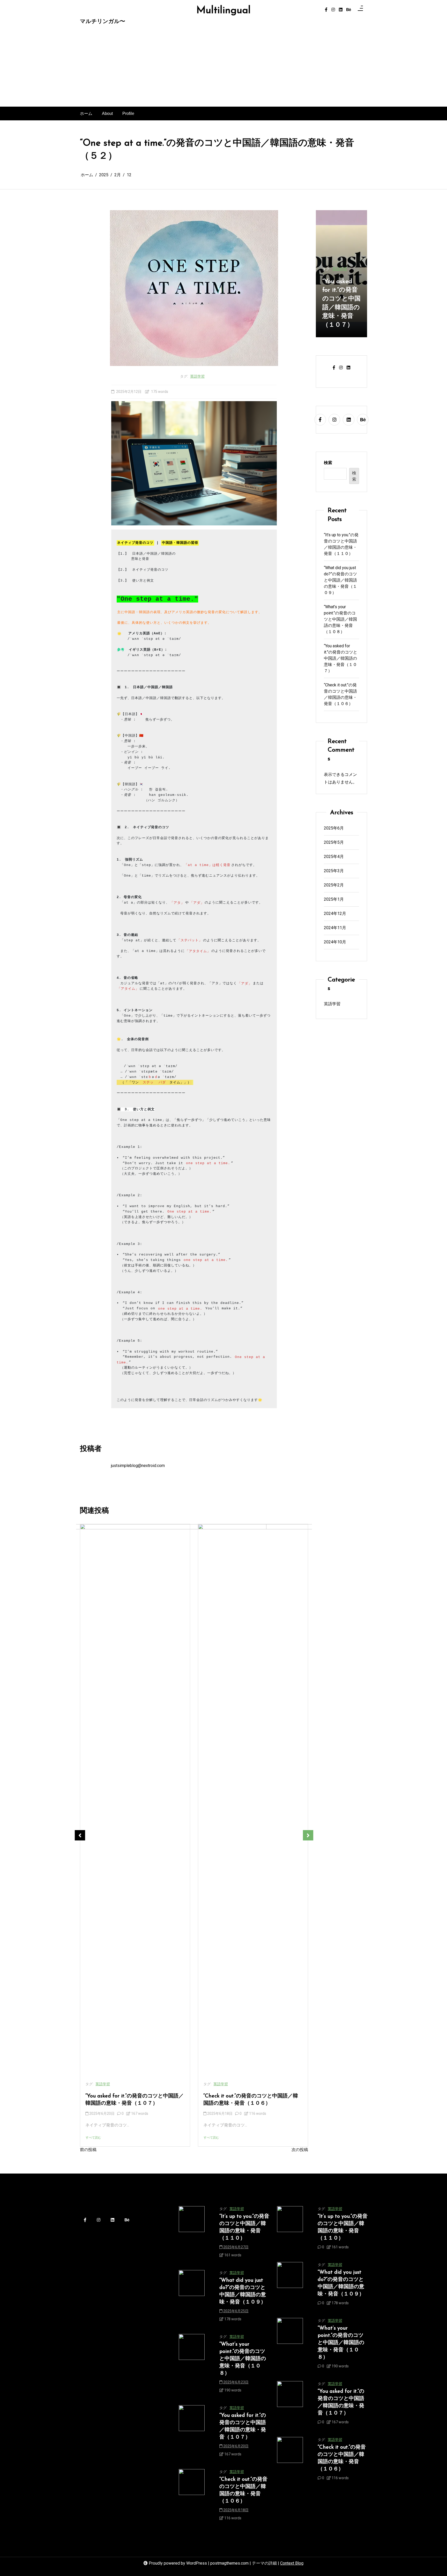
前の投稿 (88, 2150)
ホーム (86, 113)
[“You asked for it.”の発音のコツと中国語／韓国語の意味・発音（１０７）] (192, 2433)
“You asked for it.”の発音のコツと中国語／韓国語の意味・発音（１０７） (135, 2100)
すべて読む (93, 2138)
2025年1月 (334, 899)
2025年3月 (334, 871)
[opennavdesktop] (360, 10)
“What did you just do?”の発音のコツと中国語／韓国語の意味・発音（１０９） (340, 580)
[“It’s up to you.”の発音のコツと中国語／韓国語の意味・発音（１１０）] (192, 2234)
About (107, 113)
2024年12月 (335, 913)
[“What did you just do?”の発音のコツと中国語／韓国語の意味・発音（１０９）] (192, 2298)
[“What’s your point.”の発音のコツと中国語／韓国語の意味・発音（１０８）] (192, 2365)
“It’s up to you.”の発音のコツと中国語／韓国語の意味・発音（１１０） (341, 544)
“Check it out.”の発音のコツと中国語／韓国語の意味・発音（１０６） (251, 2100)
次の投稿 (300, 2150)
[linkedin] (341, 10)
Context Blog (292, 2563)
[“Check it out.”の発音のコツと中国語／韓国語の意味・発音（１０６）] (192, 2497)
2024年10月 (335, 942)
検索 (328, 463)
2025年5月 (334, 842)
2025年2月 (334, 885)
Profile (128, 113)
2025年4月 (334, 856)
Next (308, 1835)
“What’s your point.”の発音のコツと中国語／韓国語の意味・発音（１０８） (340, 619)
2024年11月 (335, 927)
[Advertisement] (224, 68)
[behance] (349, 10)
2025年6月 (334, 828)
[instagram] (333, 10)
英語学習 (197, 376)
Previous (80, 1835)
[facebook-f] (326, 10)
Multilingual (224, 11)
